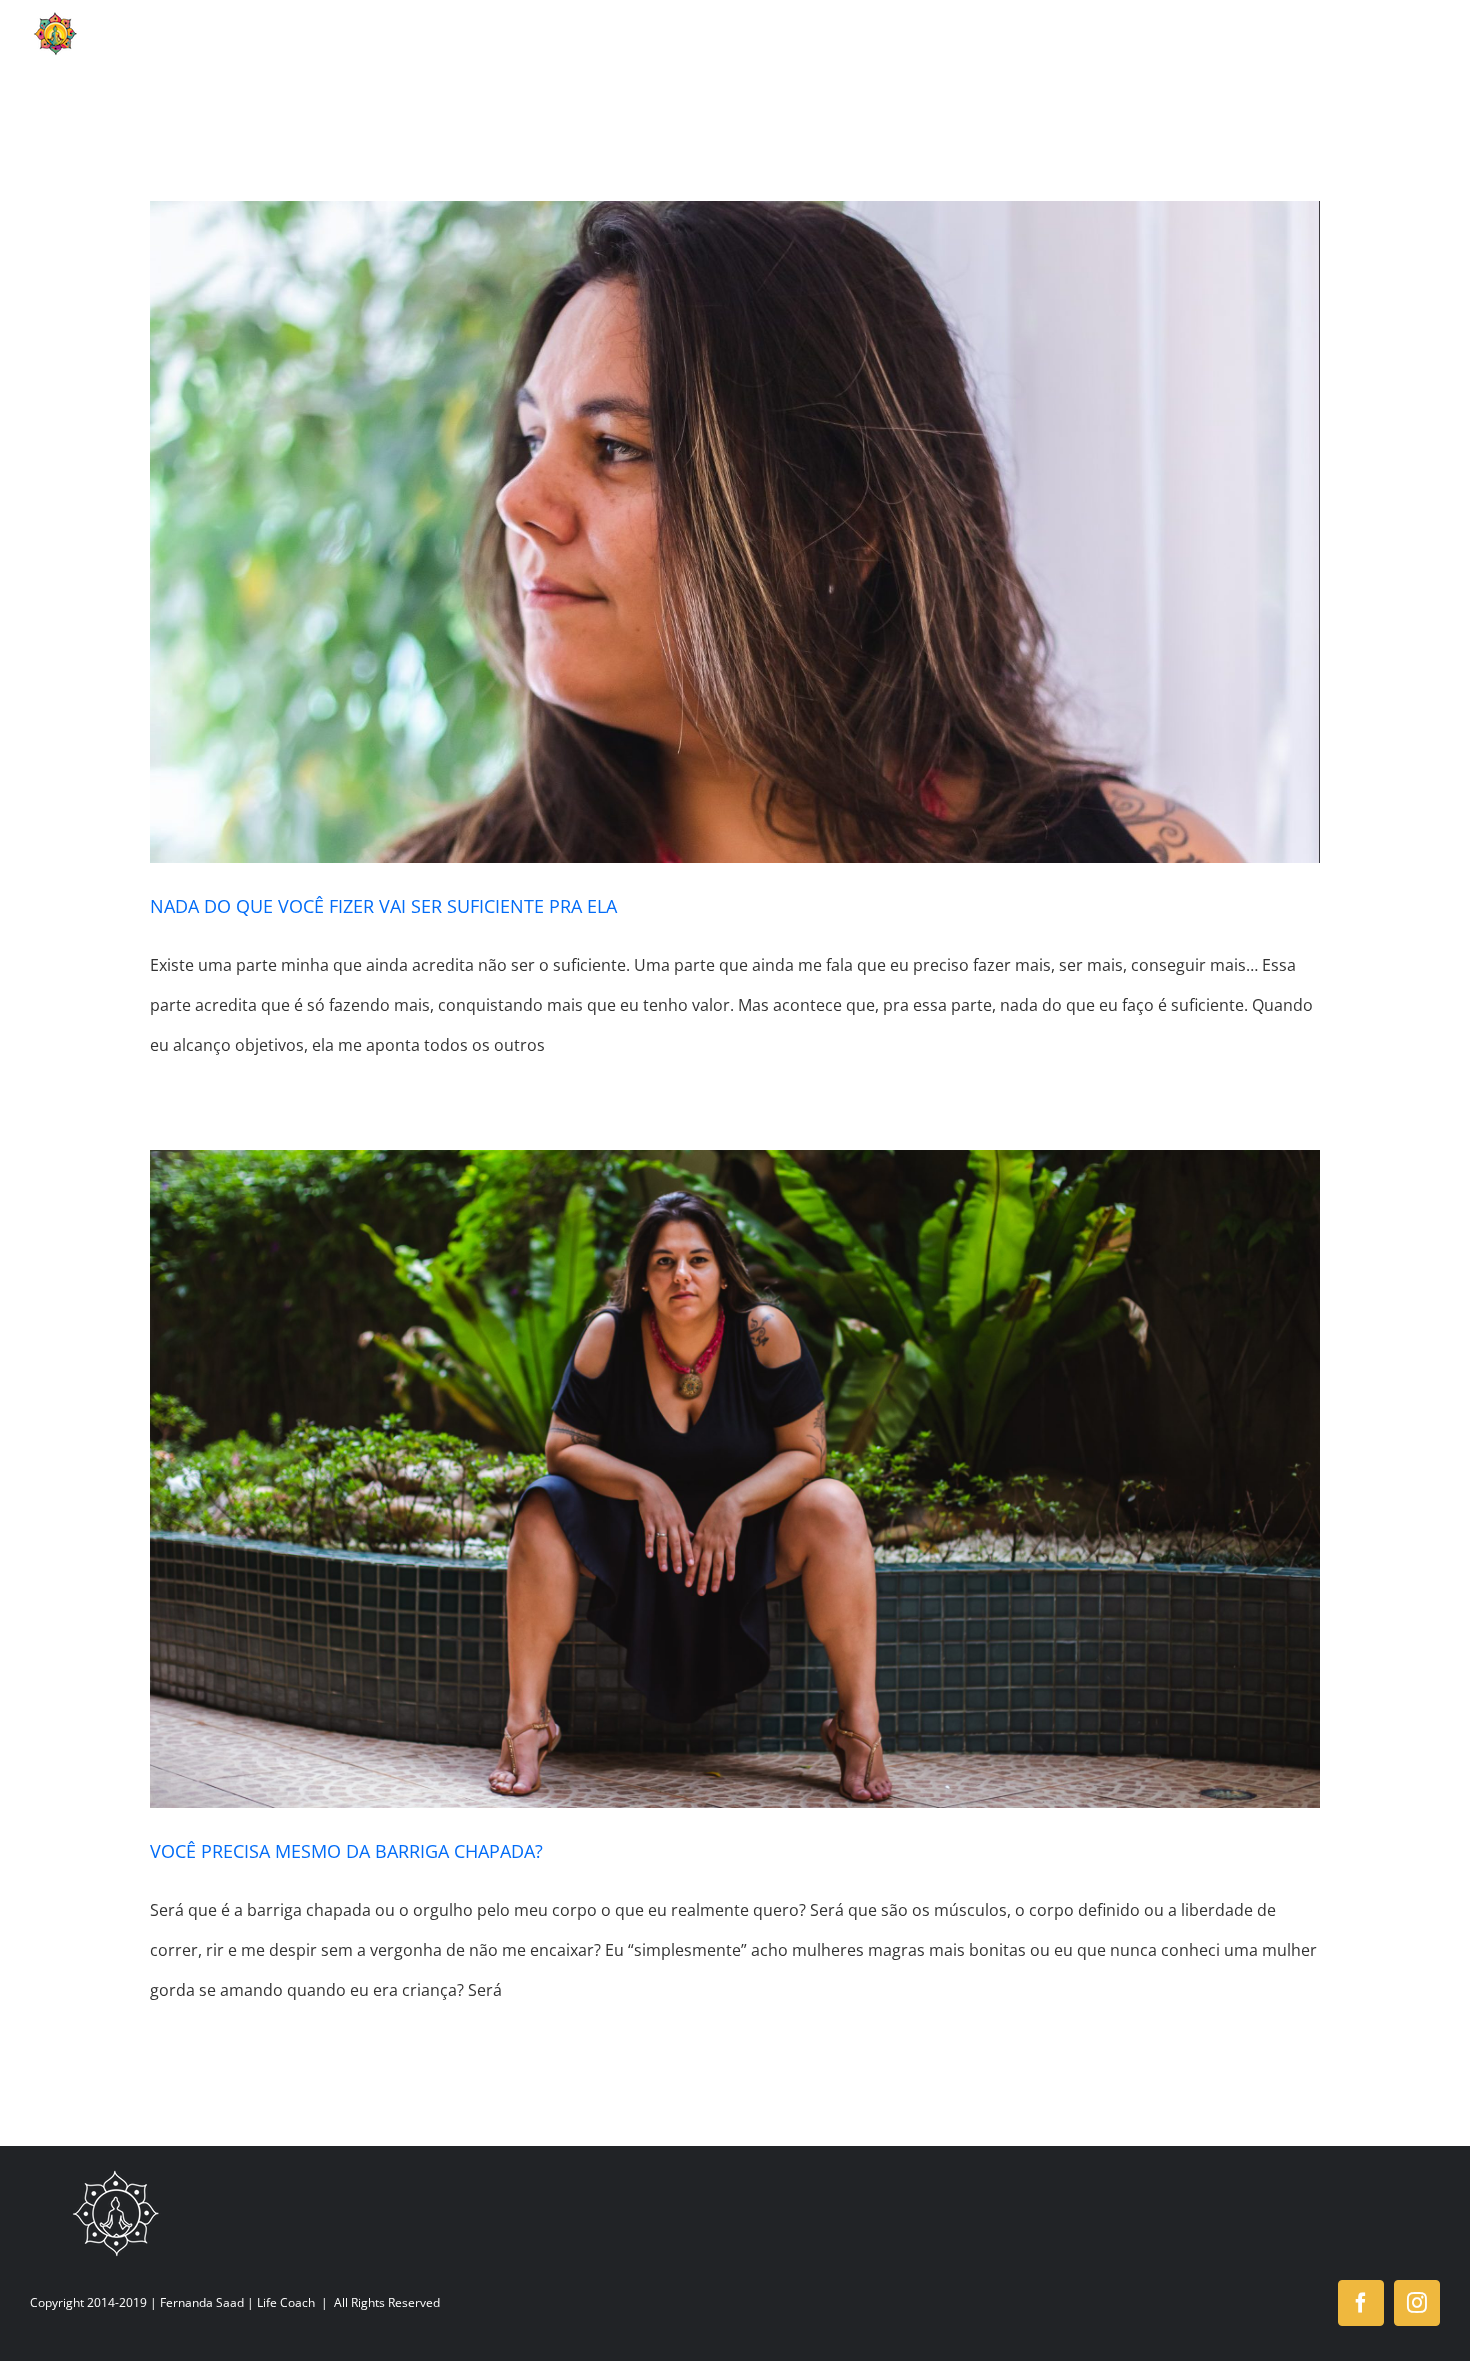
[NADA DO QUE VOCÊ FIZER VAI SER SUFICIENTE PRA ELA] (735, 532)
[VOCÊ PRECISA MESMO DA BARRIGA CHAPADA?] (735, 1479)
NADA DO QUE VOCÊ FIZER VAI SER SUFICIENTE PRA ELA (383, 906)
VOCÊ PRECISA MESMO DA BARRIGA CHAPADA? (346, 1851)
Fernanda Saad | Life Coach (237, 2302)
